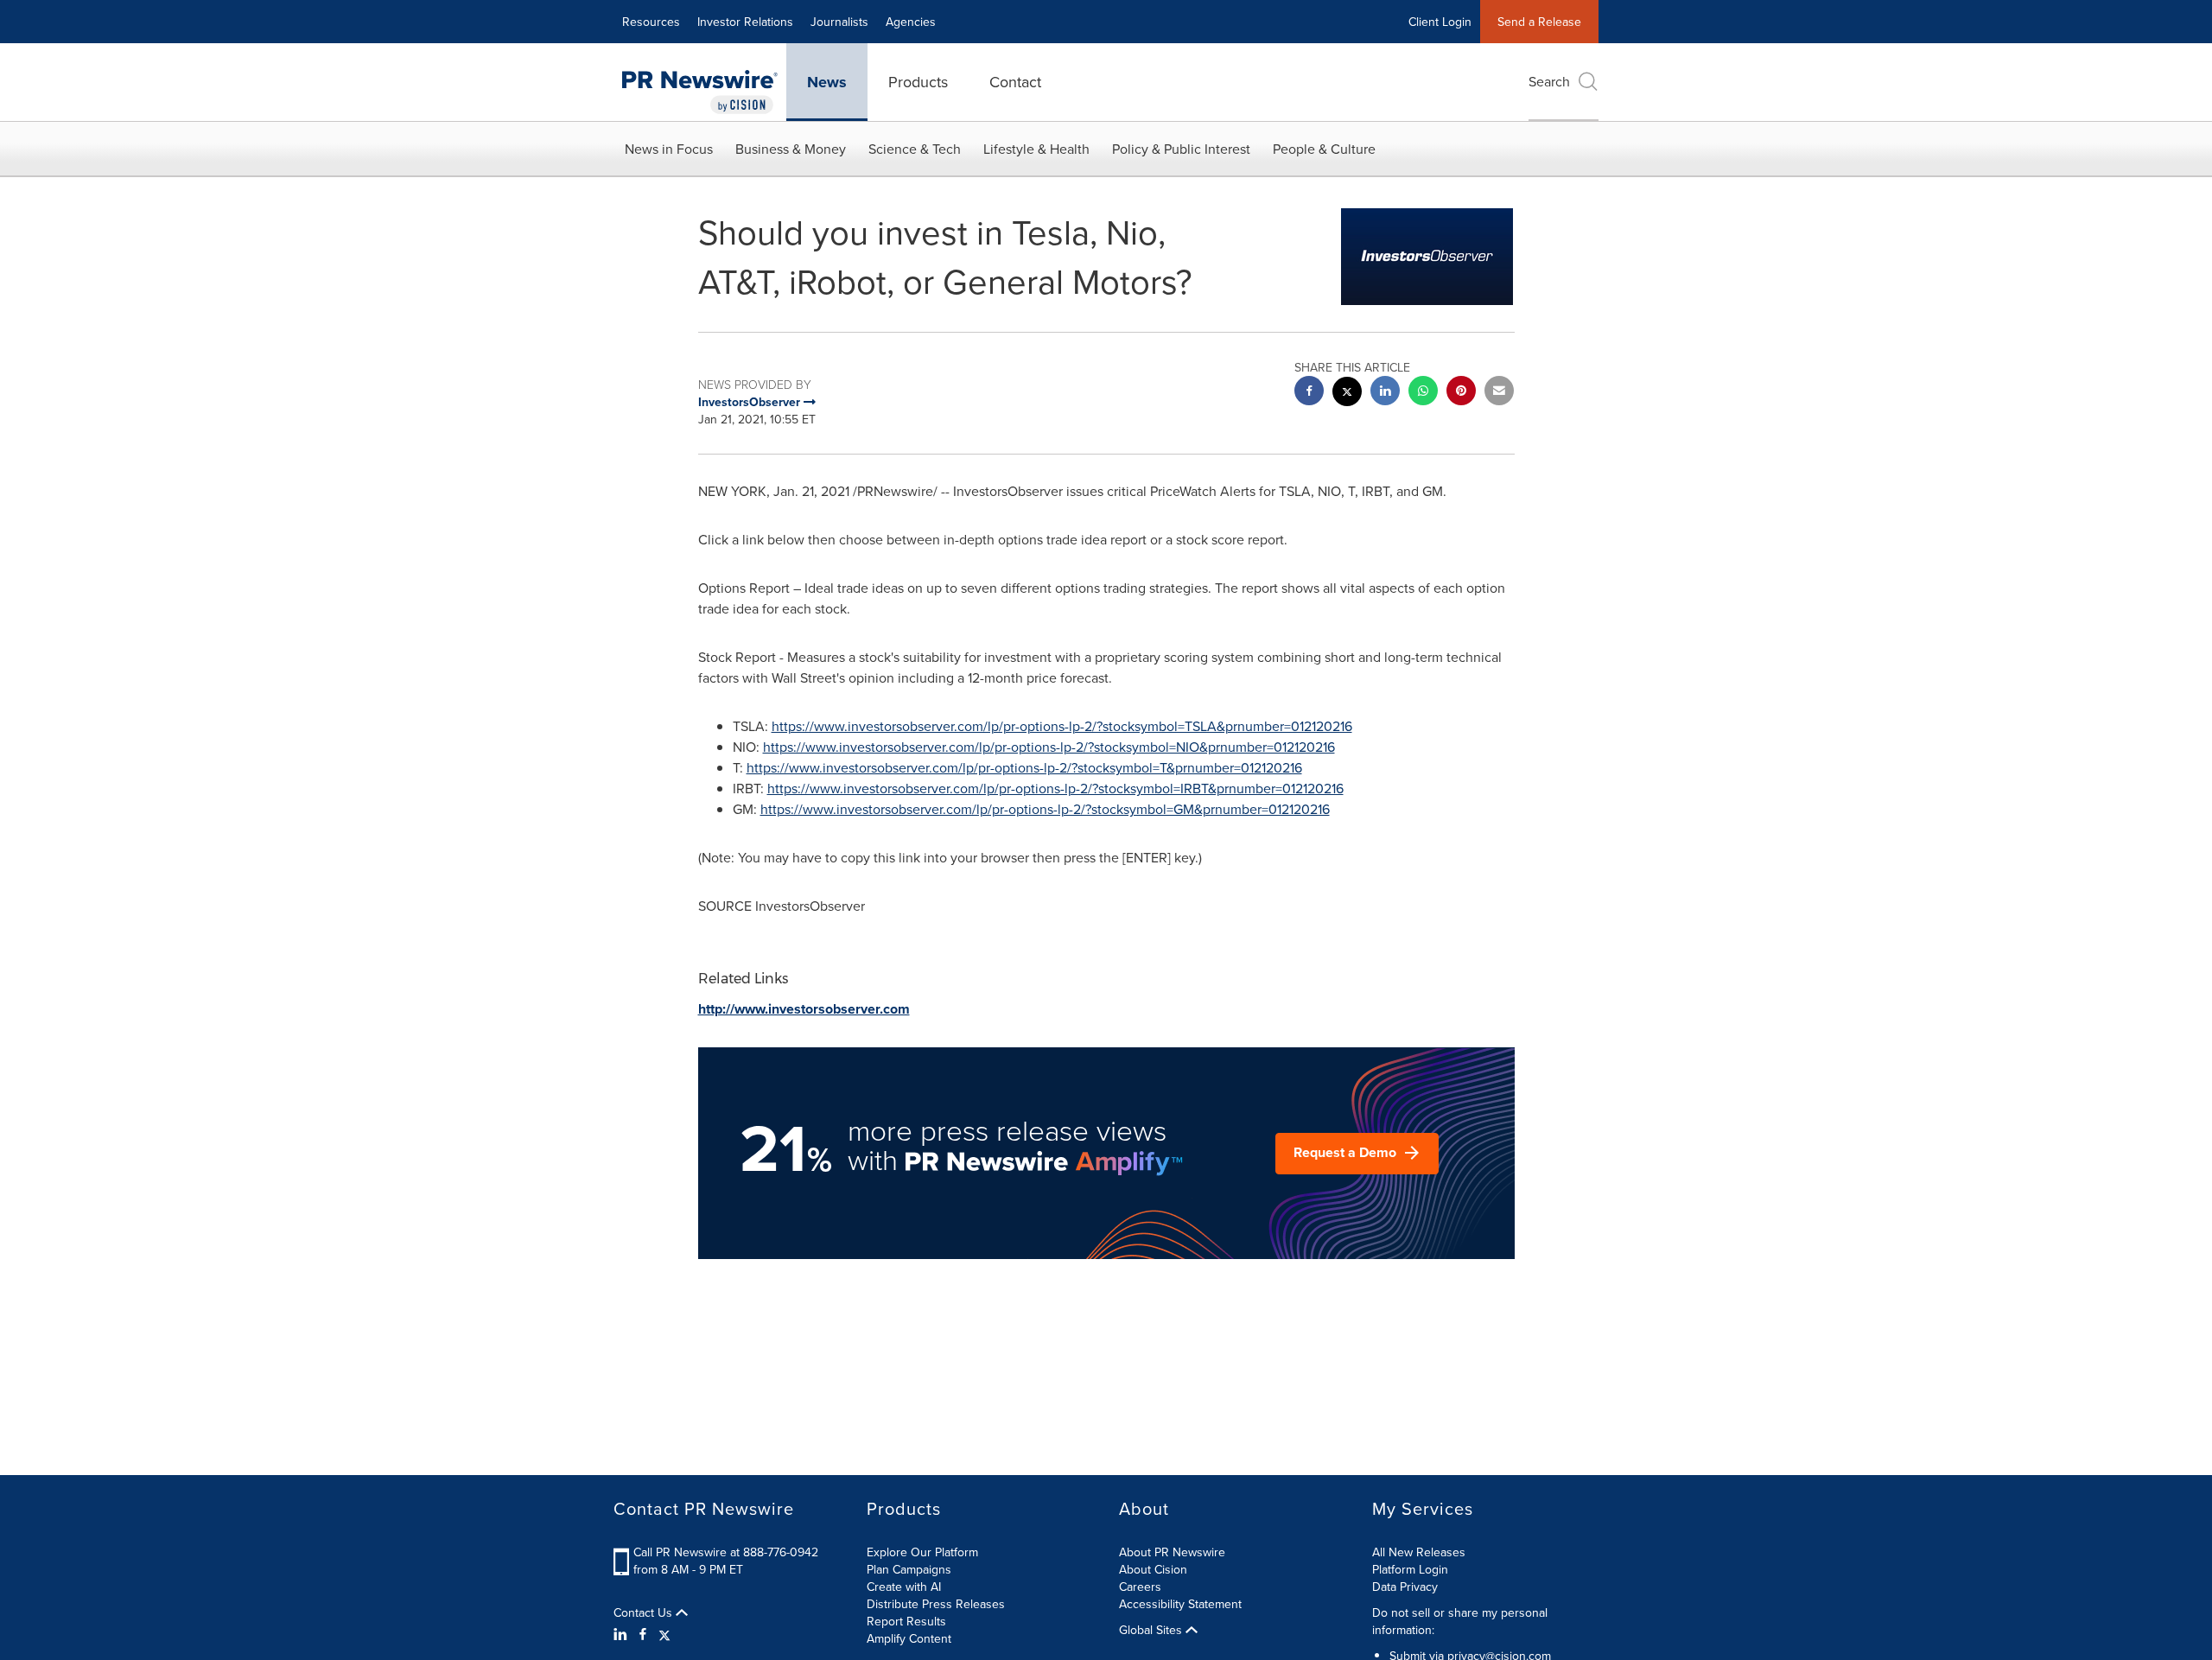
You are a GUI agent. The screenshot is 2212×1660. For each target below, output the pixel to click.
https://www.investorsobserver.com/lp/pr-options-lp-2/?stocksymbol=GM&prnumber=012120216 (1045, 809)
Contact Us (645, 1612)
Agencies (911, 22)
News (827, 82)
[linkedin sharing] (1385, 393)
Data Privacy (1405, 1587)
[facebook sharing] (1309, 393)
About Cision (1153, 1569)
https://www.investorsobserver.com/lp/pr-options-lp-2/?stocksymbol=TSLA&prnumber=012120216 (1062, 726)
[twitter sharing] (1347, 394)
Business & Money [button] (791, 149)
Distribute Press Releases (936, 1604)
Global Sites (1152, 1630)
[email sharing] (1499, 393)
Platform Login (1410, 1569)
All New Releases (1419, 1552)
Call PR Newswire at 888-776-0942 (726, 1552)
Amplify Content (909, 1638)
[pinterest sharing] (1461, 393)
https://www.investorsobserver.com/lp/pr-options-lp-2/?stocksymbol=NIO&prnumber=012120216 (1049, 747)
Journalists (839, 22)
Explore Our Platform (922, 1552)
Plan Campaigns (909, 1569)
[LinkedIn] (623, 1634)
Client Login (1440, 22)
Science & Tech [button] (915, 149)
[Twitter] (664, 1634)
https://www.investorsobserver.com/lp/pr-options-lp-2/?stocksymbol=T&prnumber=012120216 (1024, 767)
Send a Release (1539, 22)
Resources (651, 22)
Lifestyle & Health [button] (1036, 149)
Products (918, 82)
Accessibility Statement (1180, 1604)
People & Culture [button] (1324, 149)
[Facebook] (643, 1634)
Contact (1015, 82)
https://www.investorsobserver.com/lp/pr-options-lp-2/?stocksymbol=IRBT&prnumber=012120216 (1055, 788)
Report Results (906, 1621)
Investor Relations (745, 22)
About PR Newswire (1172, 1552)
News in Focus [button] (669, 149)
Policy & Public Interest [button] (1181, 149)
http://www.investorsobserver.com (804, 1009)
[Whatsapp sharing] (1423, 393)
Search (1549, 81)
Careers (1140, 1587)
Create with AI (904, 1587)
